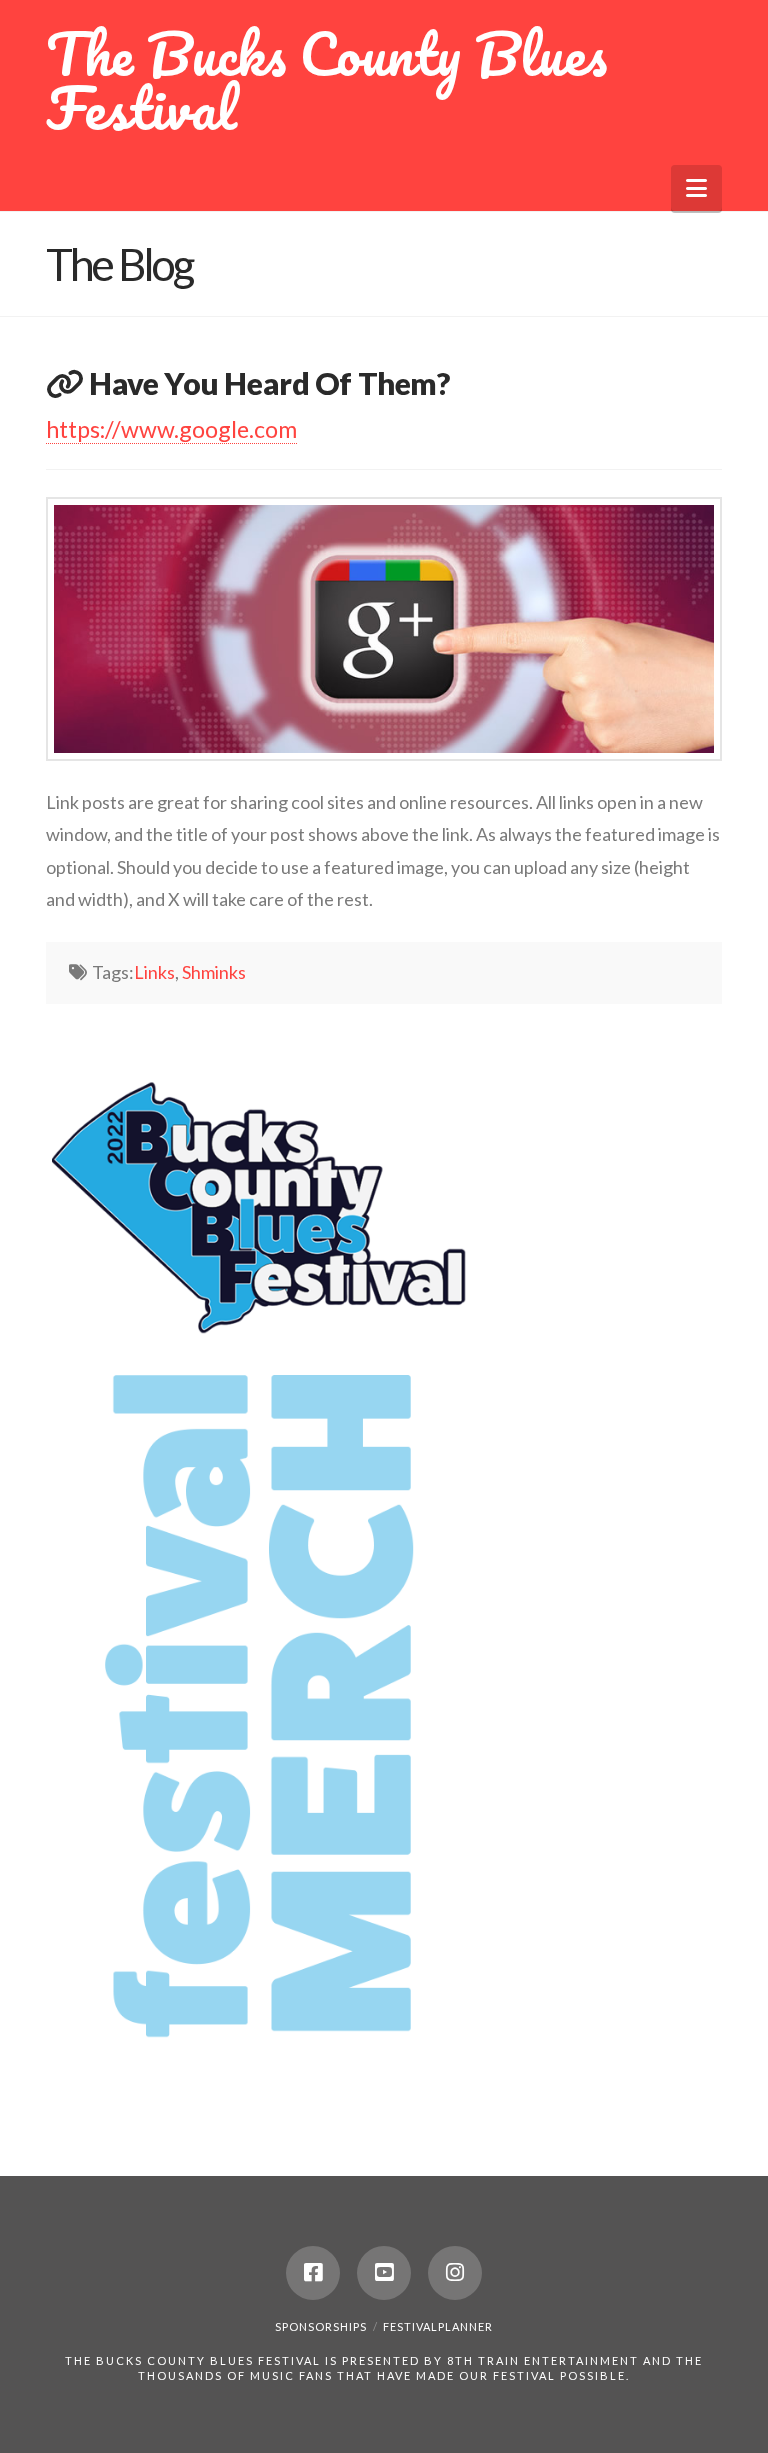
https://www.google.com (171, 429)
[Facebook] (313, 2273)
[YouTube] (384, 2273)
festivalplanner (438, 2326)
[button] (696, 188)
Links (154, 972)
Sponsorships (321, 2326)
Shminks (214, 972)
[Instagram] (455, 2273)
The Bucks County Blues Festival (326, 80)
